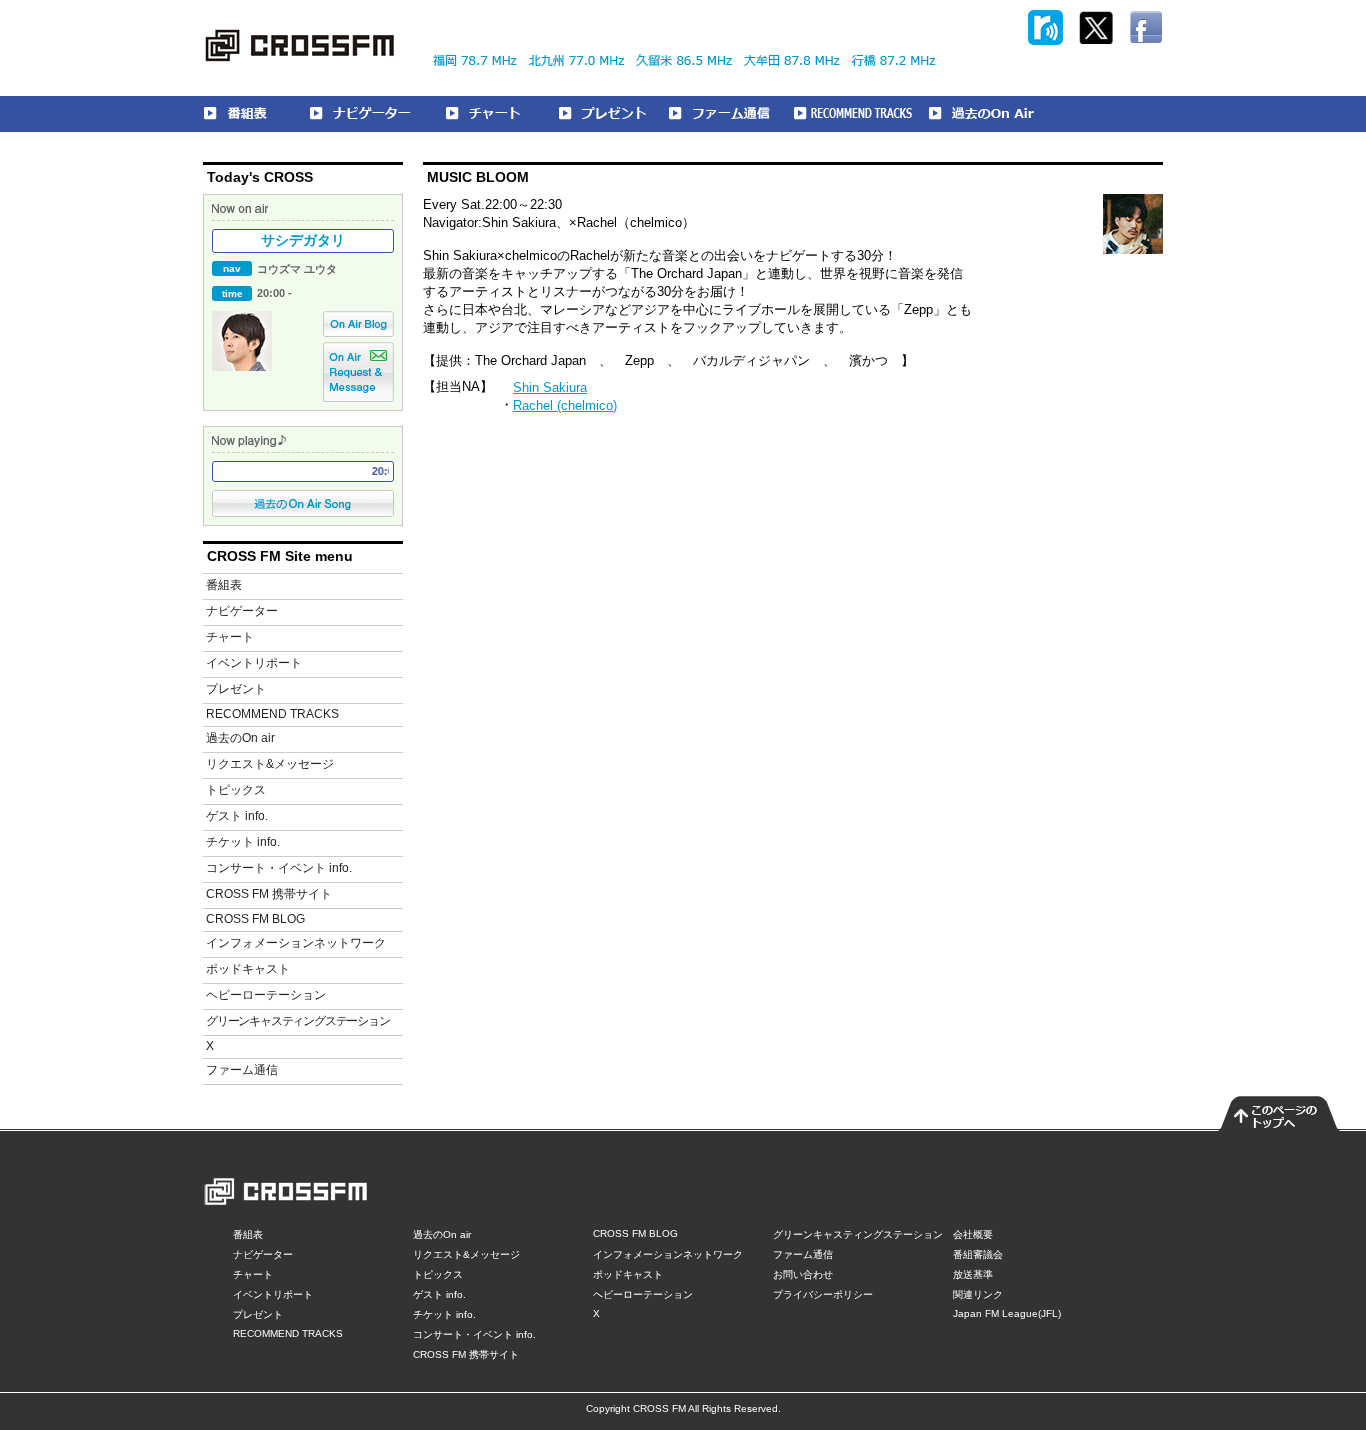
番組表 (224, 585)
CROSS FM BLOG (255, 919)
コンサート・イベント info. (279, 868)
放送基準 (973, 1274)
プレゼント (236, 689)
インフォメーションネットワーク (296, 943)
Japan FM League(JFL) (1007, 1313)
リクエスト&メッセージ (270, 764)
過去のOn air (240, 738)
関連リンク (978, 1294)
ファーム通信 (242, 1070)
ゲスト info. (237, 816)
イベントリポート (254, 663)
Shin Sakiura (550, 387)
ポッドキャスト (248, 969)
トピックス (236, 790)
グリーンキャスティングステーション (298, 1021)
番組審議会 (978, 1254)
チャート (230, 637)
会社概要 (973, 1234)
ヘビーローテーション (266, 995)
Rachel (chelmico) (565, 405)
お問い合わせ (803, 1274)
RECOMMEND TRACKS (272, 714)
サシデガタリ (303, 240)
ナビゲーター (242, 611)
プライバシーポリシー (823, 1294)
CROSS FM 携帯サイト (269, 894)
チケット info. (243, 842)
